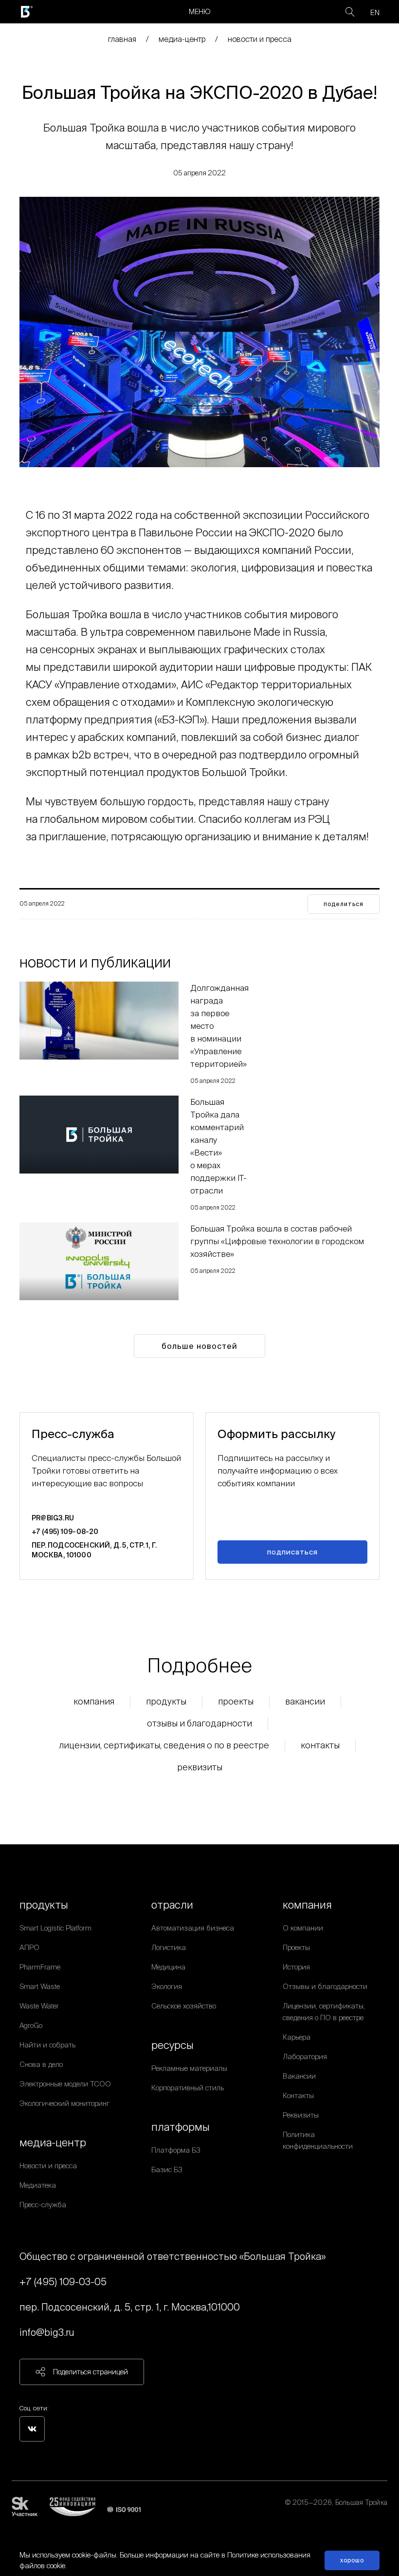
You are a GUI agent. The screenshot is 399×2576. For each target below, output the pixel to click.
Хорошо (352, 2560)
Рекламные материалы (189, 2068)
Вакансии (305, 1701)
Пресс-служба (43, 2205)
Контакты (320, 1745)
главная (122, 39)
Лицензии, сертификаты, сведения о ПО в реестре (164, 1745)
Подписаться (292, 1552)
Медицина (168, 1967)
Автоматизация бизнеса (193, 1928)
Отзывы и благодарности (199, 1723)
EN (375, 12)
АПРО (29, 1947)
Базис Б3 (167, 2169)
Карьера (297, 2037)
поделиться (344, 904)
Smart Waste (40, 1986)
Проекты (236, 1701)
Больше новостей (199, 1346)
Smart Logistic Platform (55, 1928)
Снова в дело (41, 2064)
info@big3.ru (47, 2332)
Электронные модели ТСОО (65, 2084)
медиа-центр (182, 39)
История (296, 1967)
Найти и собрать (47, 2045)
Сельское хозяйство (184, 2006)
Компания (94, 1701)
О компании (303, 1928)
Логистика (169, 1947)
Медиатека (38, 2185)
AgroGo (31, 2025)
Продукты (166, 1701)
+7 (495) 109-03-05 (63, 2282)
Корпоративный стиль (188, 2088)
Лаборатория (305, 2056)
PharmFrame (40, 1967)
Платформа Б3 (176, 2150)
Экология (167, 1986)
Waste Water (39, 2006)
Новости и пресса (260, 39)
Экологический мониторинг (64, 2103)
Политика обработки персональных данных (318, 2514)
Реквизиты (200, 1767)
